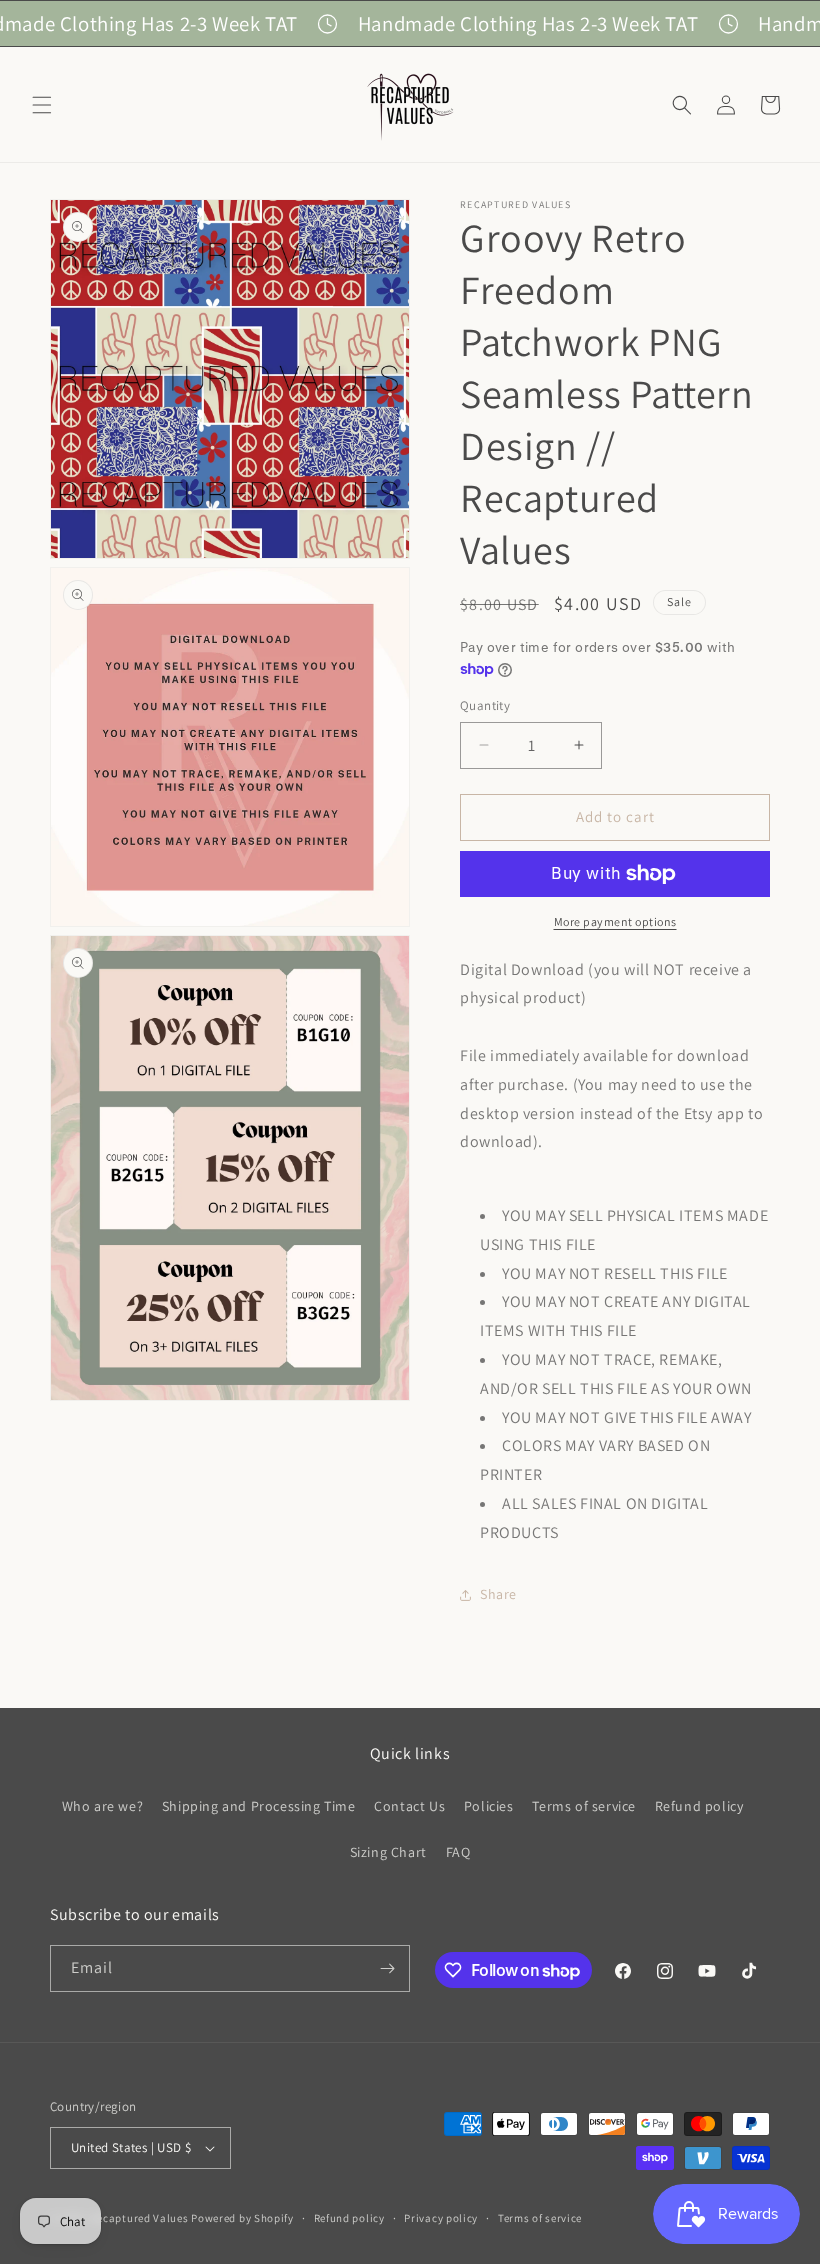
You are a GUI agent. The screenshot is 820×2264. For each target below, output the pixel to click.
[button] (42, 105)
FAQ (458, 1852)
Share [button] (498, 1594)
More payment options (615, 921)
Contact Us (409, 1806)
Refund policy (699, 1806)
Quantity (485, 705)
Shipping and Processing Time (259, 1806)
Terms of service (584, 1806)
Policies (489, 1806)
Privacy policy (441, 2218)
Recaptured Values (140, 2218)
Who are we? (103, 1806)
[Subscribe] (387, 1968)
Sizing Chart (388, 1852)
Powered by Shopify (242, 2218)
